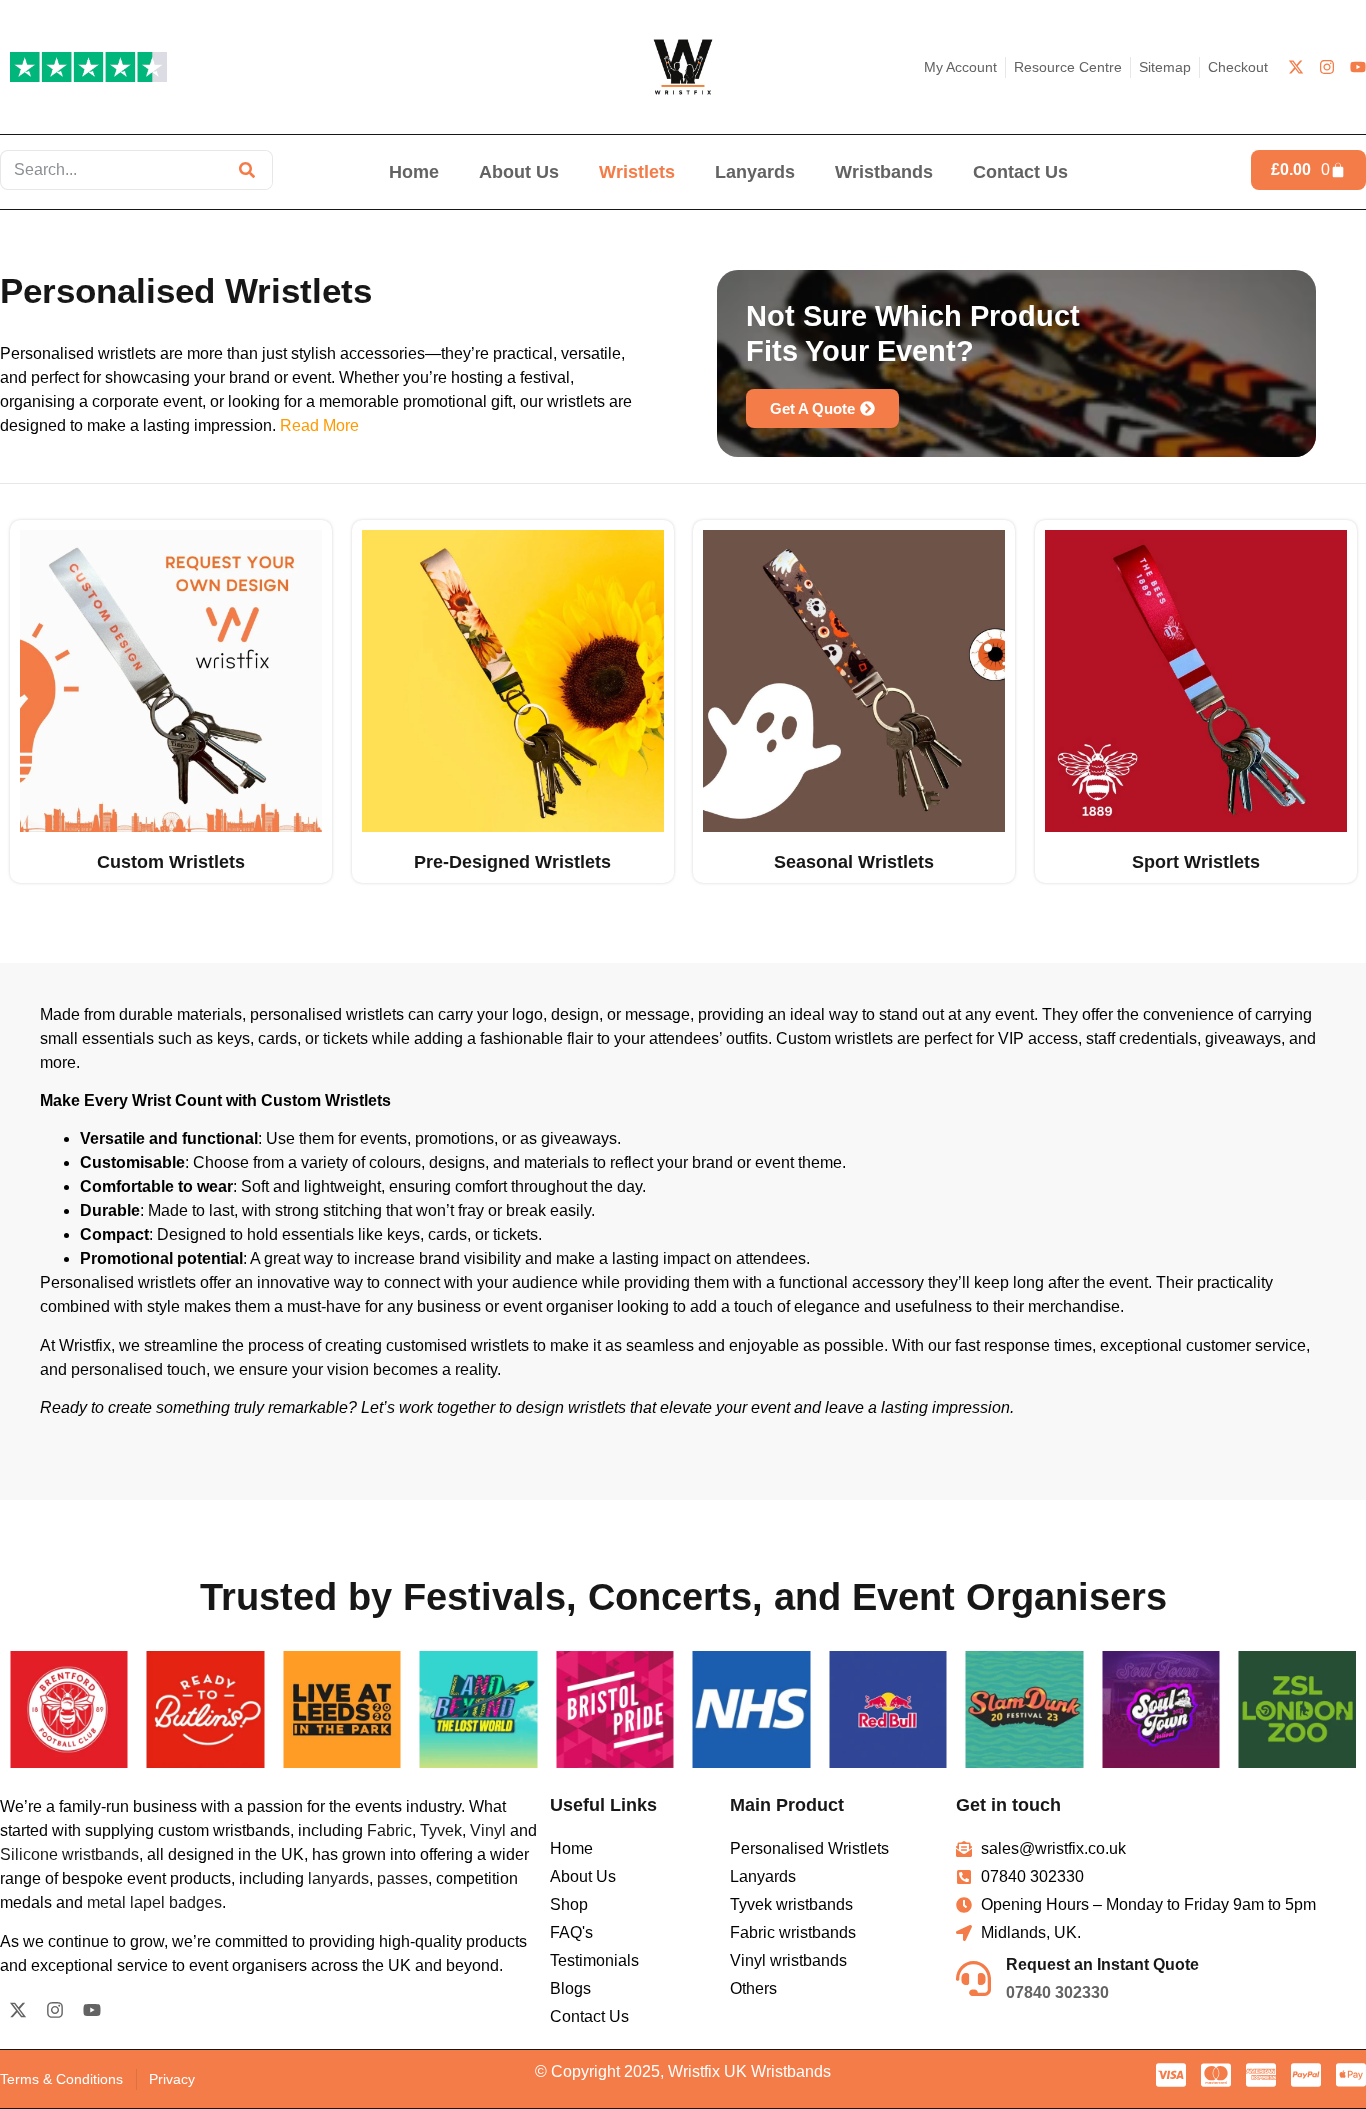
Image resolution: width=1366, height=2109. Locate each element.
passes (402, 1878)
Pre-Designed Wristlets (512, 861)
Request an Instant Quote (1102, 1964)
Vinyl (488, 1830)
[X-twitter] (1296, 67)
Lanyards (755, 172)
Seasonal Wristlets (854, 861)
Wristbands (884, 172)
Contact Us (1020, 172)
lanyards (338, 1878)
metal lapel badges (154, 1902)
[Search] (247, 170)
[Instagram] (1327, 67)
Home (414, 172)
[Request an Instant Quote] (973, 1978)
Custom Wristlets (171, 861)
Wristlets (637, 172)
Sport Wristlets (1195, 861)
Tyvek (441, 1830)
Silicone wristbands (69, 1854)
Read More (319, 425)
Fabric (389, 1830)
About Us (519, 172)
